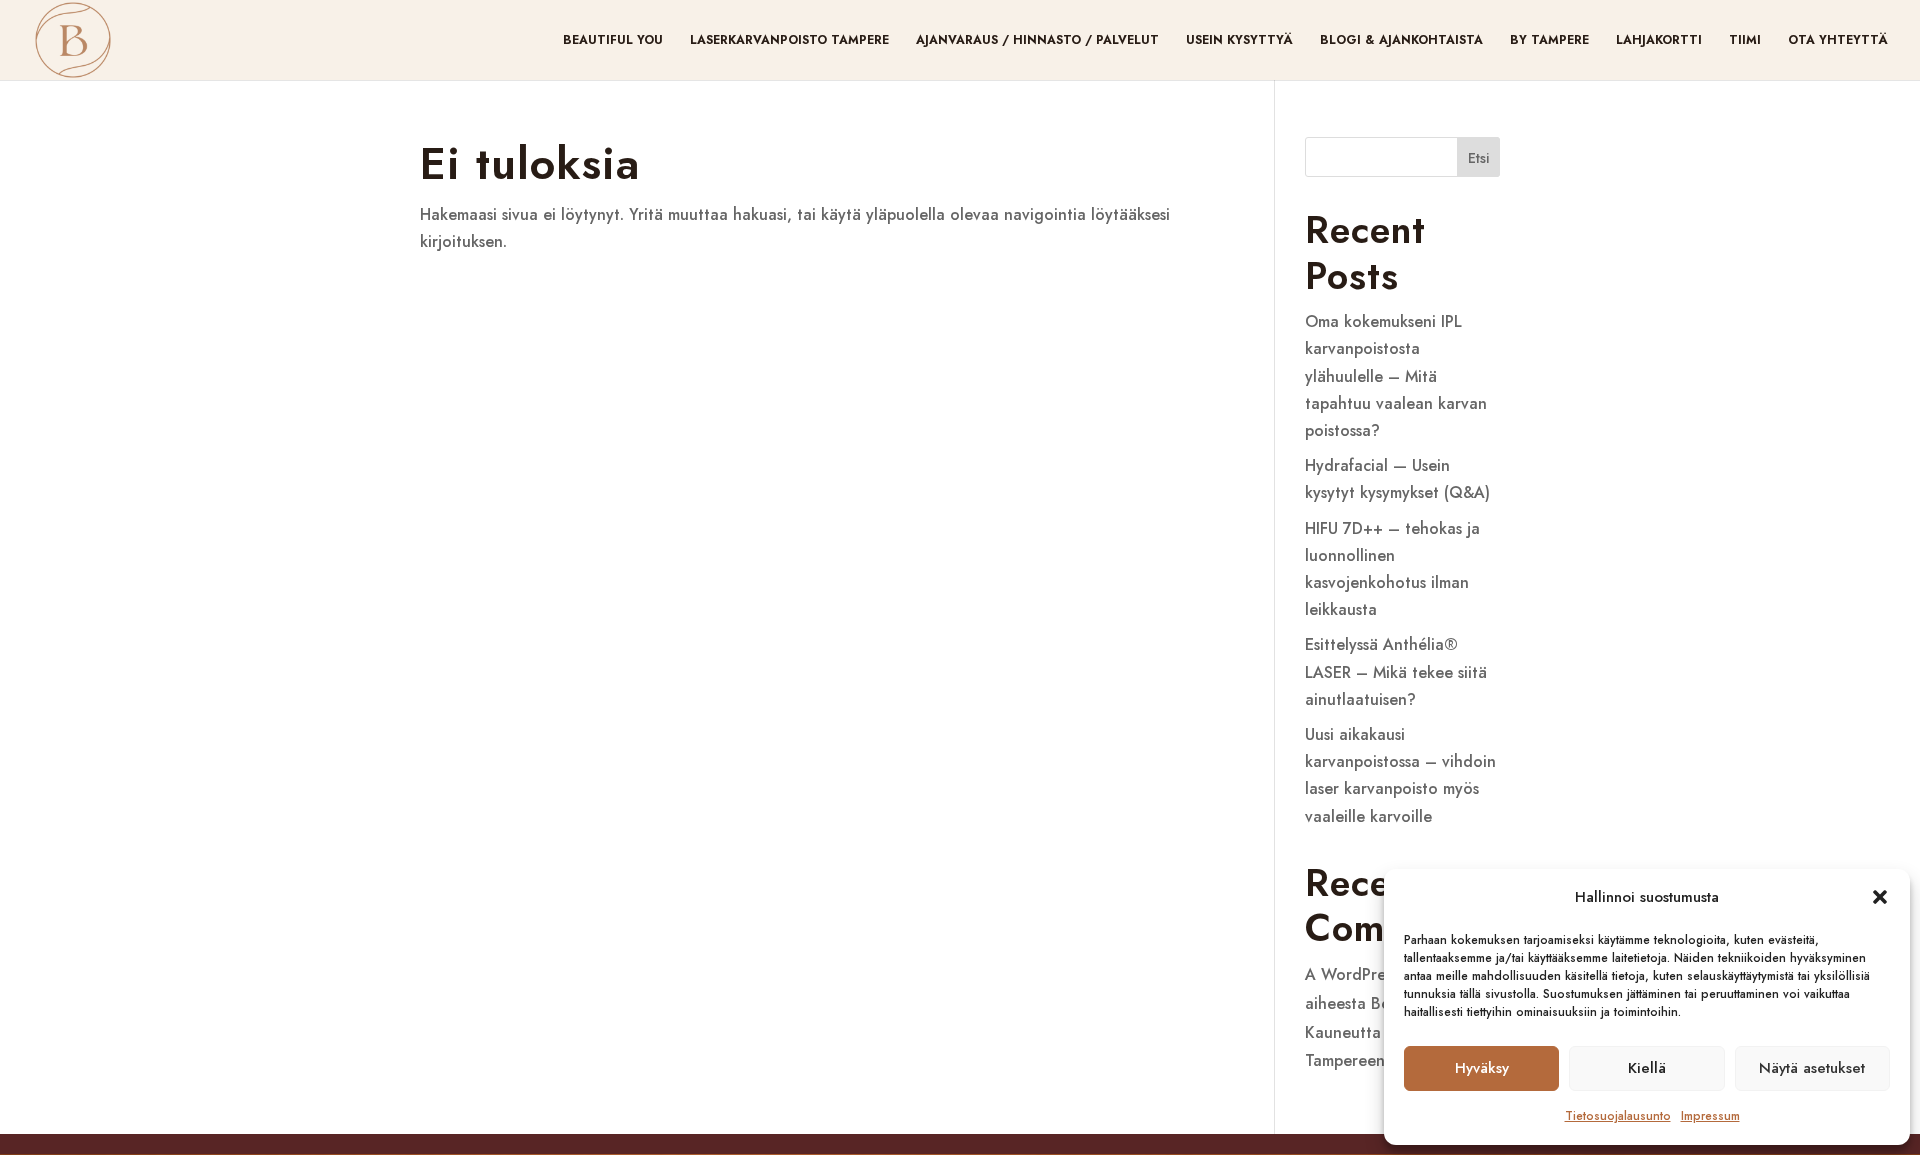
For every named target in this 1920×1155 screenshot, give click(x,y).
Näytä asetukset (1812, 1068)
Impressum (1710, 1116)
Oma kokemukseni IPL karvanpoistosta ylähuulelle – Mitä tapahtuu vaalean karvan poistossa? (1396, 376)
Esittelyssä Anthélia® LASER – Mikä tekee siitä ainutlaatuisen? (1396, 671)
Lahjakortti (1659, 41)
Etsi (1478, 158)
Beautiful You (613, 41)
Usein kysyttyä (1239, 41)
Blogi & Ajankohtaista (1401, 41)
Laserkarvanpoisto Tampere (789, 41)
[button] (1880, 897)
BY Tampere (1549, 41)
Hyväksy (1482, 1068)
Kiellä (1647, 1068)
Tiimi (1745, 41)
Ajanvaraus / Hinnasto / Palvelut (1037, 41)
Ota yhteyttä (1838, 41)
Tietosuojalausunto (1618, 1116)
